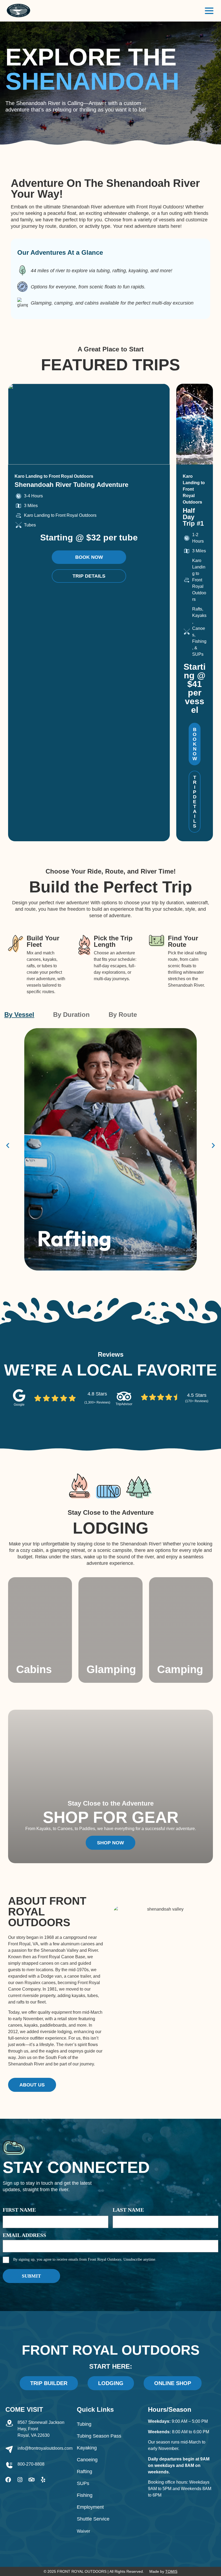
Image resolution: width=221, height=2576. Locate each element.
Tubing (84, 2424)
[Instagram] (20, 2480)
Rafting (84, 2472)
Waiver (83, 2531)
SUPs (83, 2483)
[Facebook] (8, 2480)
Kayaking (87, 2448)
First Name (19, 2210)
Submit (31, 2276)
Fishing (85, 2495)
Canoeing (87, 2460)
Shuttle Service (93, 2519)
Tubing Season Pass (99, 2436)
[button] (8, 1145)
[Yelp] (43, 2480)
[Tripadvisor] (31, 2480)
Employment (90, 2507)
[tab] (19, 1015)
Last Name (128, 2210)
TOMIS (171, 2571)
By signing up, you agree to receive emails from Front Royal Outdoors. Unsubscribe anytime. (85, 2259)
